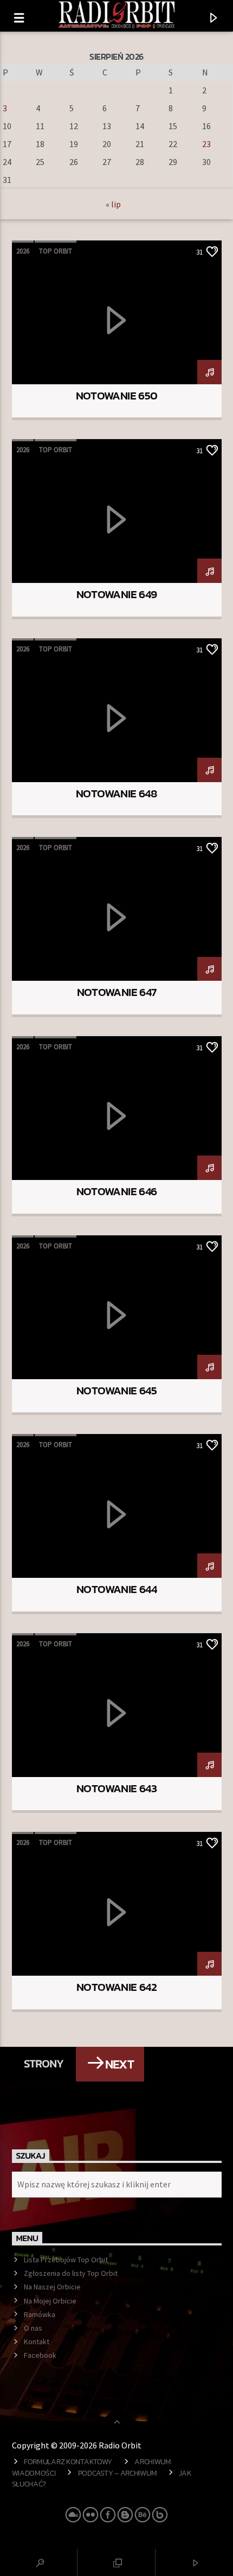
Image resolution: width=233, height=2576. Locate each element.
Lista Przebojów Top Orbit (66, 2260)
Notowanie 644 (116, 1589)
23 (206, 144)
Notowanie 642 (116, 1987)
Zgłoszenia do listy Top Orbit (71, 2273)
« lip (113, 204)
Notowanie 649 (117, 594)
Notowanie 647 (117, 992)
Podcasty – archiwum (118, 2473)
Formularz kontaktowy (68, 2461)
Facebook (40, 2355)
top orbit (56, 251)
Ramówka (40, 2314)
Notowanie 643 (116, 1788)
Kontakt (37, 2342)
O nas (33, 2328)
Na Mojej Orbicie (50, 2301)
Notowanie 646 (117, 1191)
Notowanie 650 (117, 395)
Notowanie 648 (116, 793)
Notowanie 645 (116, 1390)
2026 (23, 251)
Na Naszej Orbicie (52, 2287)
